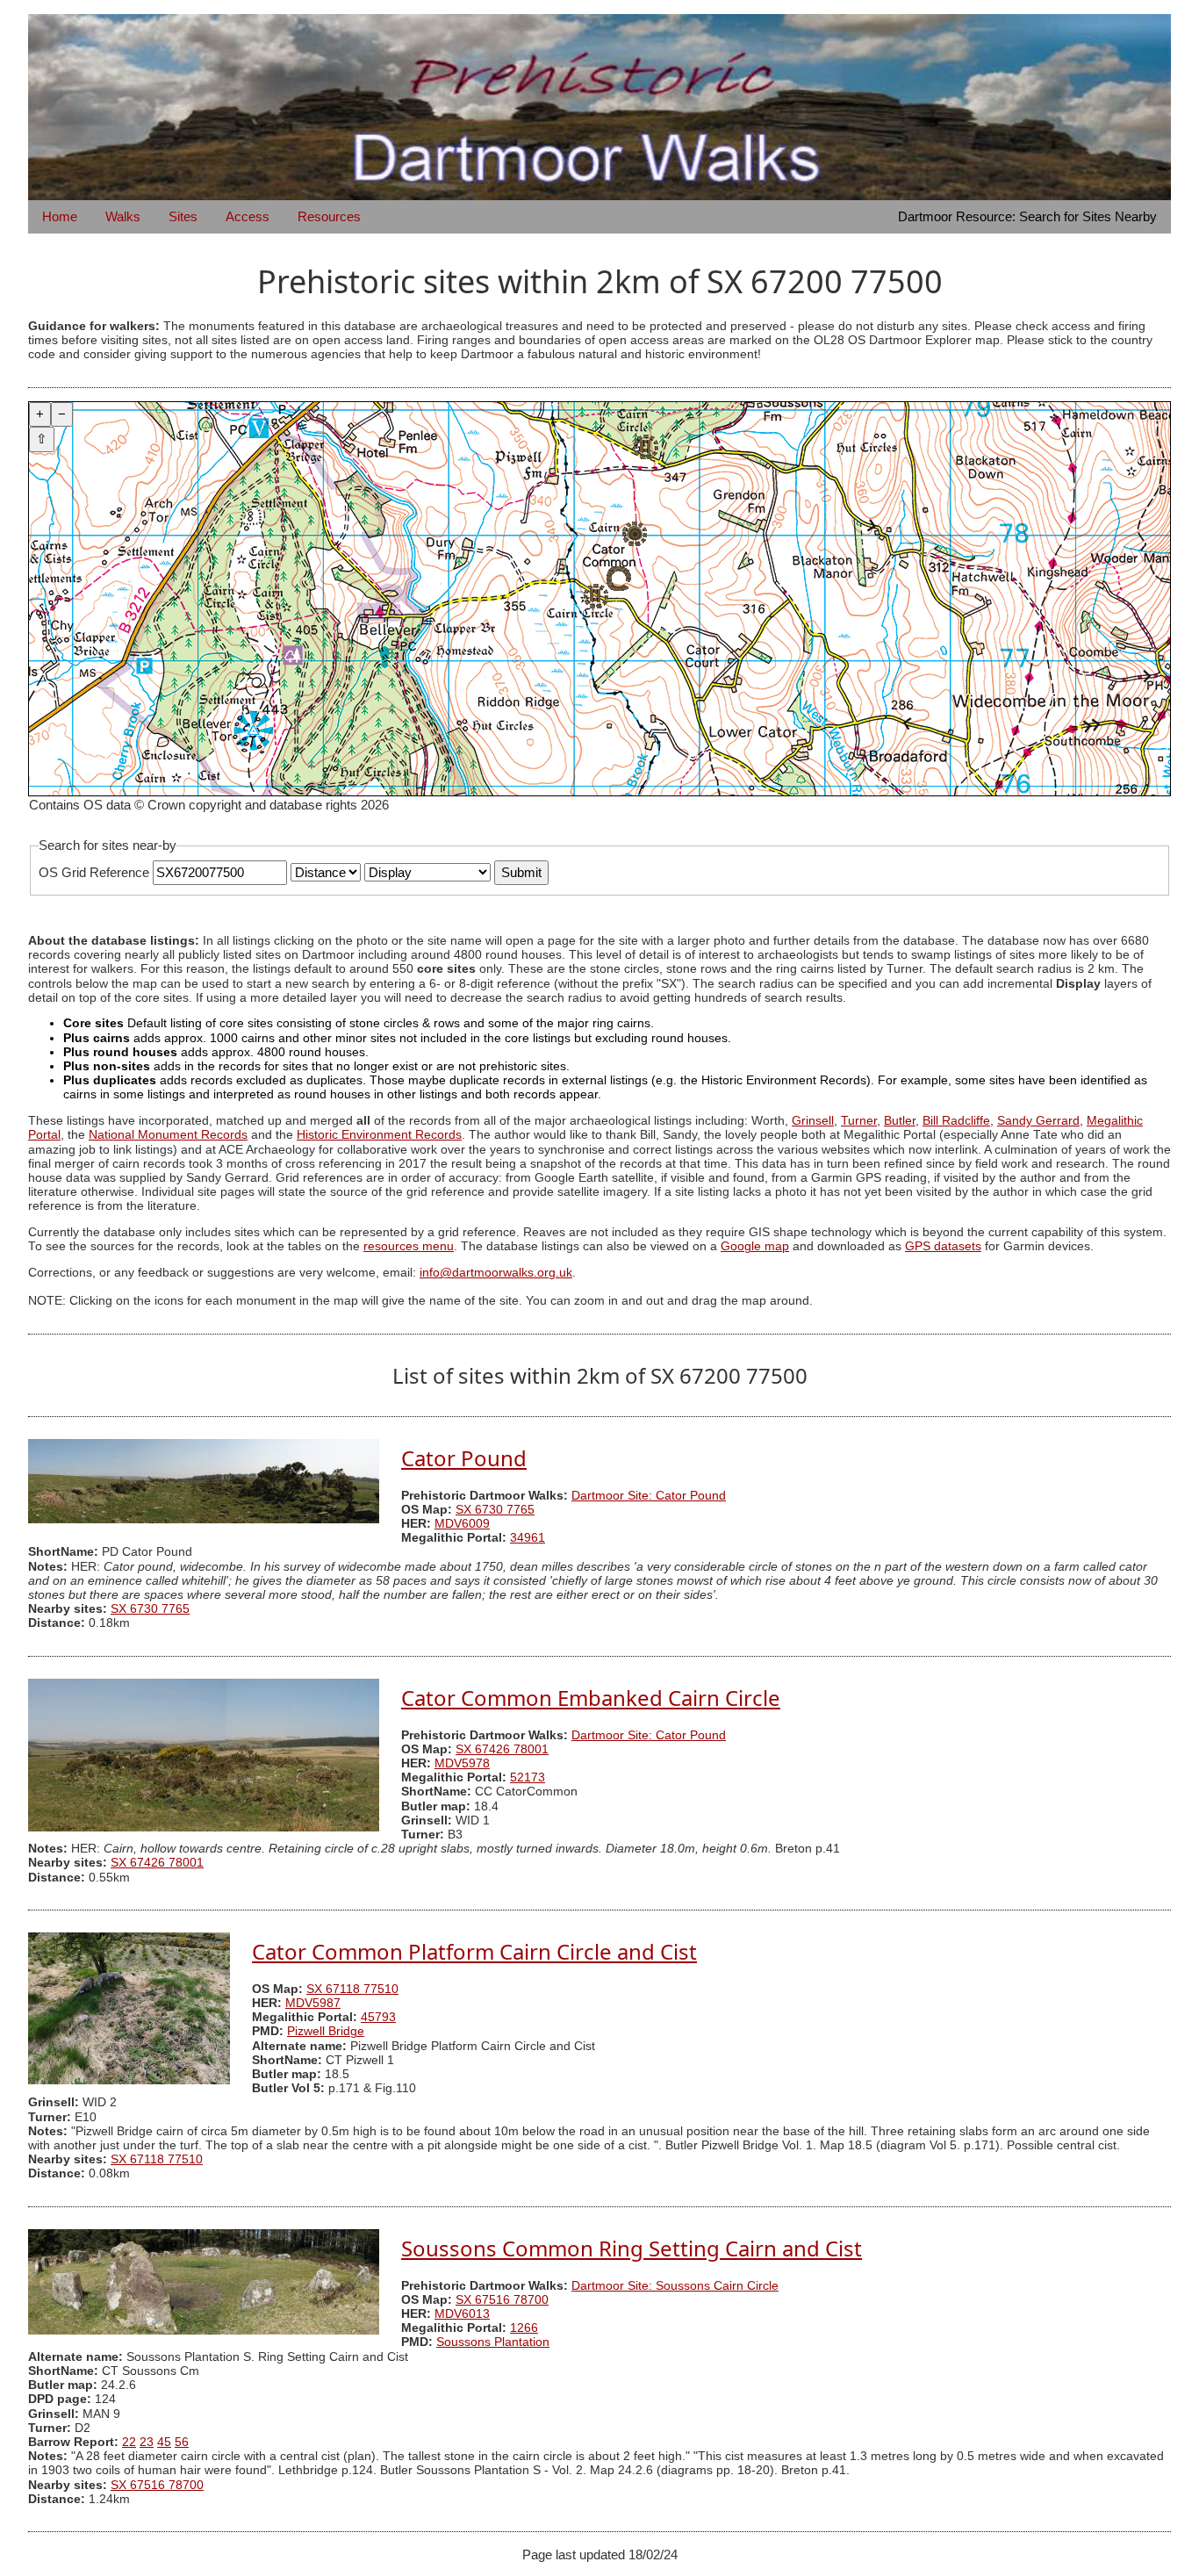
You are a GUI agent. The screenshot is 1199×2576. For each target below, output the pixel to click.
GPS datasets (943, 1246)
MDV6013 (462, 2314)
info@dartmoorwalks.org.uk (496, 1273)
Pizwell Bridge (326, 2031)
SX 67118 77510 (352, 1989)
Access (248, 216)
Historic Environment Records (379, 1135)
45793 (378, 2017)
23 (147, 2442)
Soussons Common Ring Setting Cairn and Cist (632, 2248)
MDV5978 (462, 1763)
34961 (528, 1538)
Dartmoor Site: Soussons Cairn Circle (675, 2286)
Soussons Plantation (493, 2342)
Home (60, 216)
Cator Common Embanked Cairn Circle (591, 1698)
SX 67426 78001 (502, 1749)
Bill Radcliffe (956, 1121)
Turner (859, 1121)
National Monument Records (168, 1135)
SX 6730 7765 (495, 1510)
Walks (123, 216)
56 (182, 2442)
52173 (528, 1777)
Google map (755, 1246)
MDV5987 (313, 2003)
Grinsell (813, 1121)
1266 (524, 2328)
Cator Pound (464, 1458)
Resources (329, 216)
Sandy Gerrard (1038, 1121)
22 (129, 2442)
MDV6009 (462, 1524)
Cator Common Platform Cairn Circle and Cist (474, 1951)
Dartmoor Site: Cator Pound (649, 1496)
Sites (183, 216)
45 (164, 2442)
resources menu (409, 1246)
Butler (900, 1121)
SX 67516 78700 (502, 2300)
